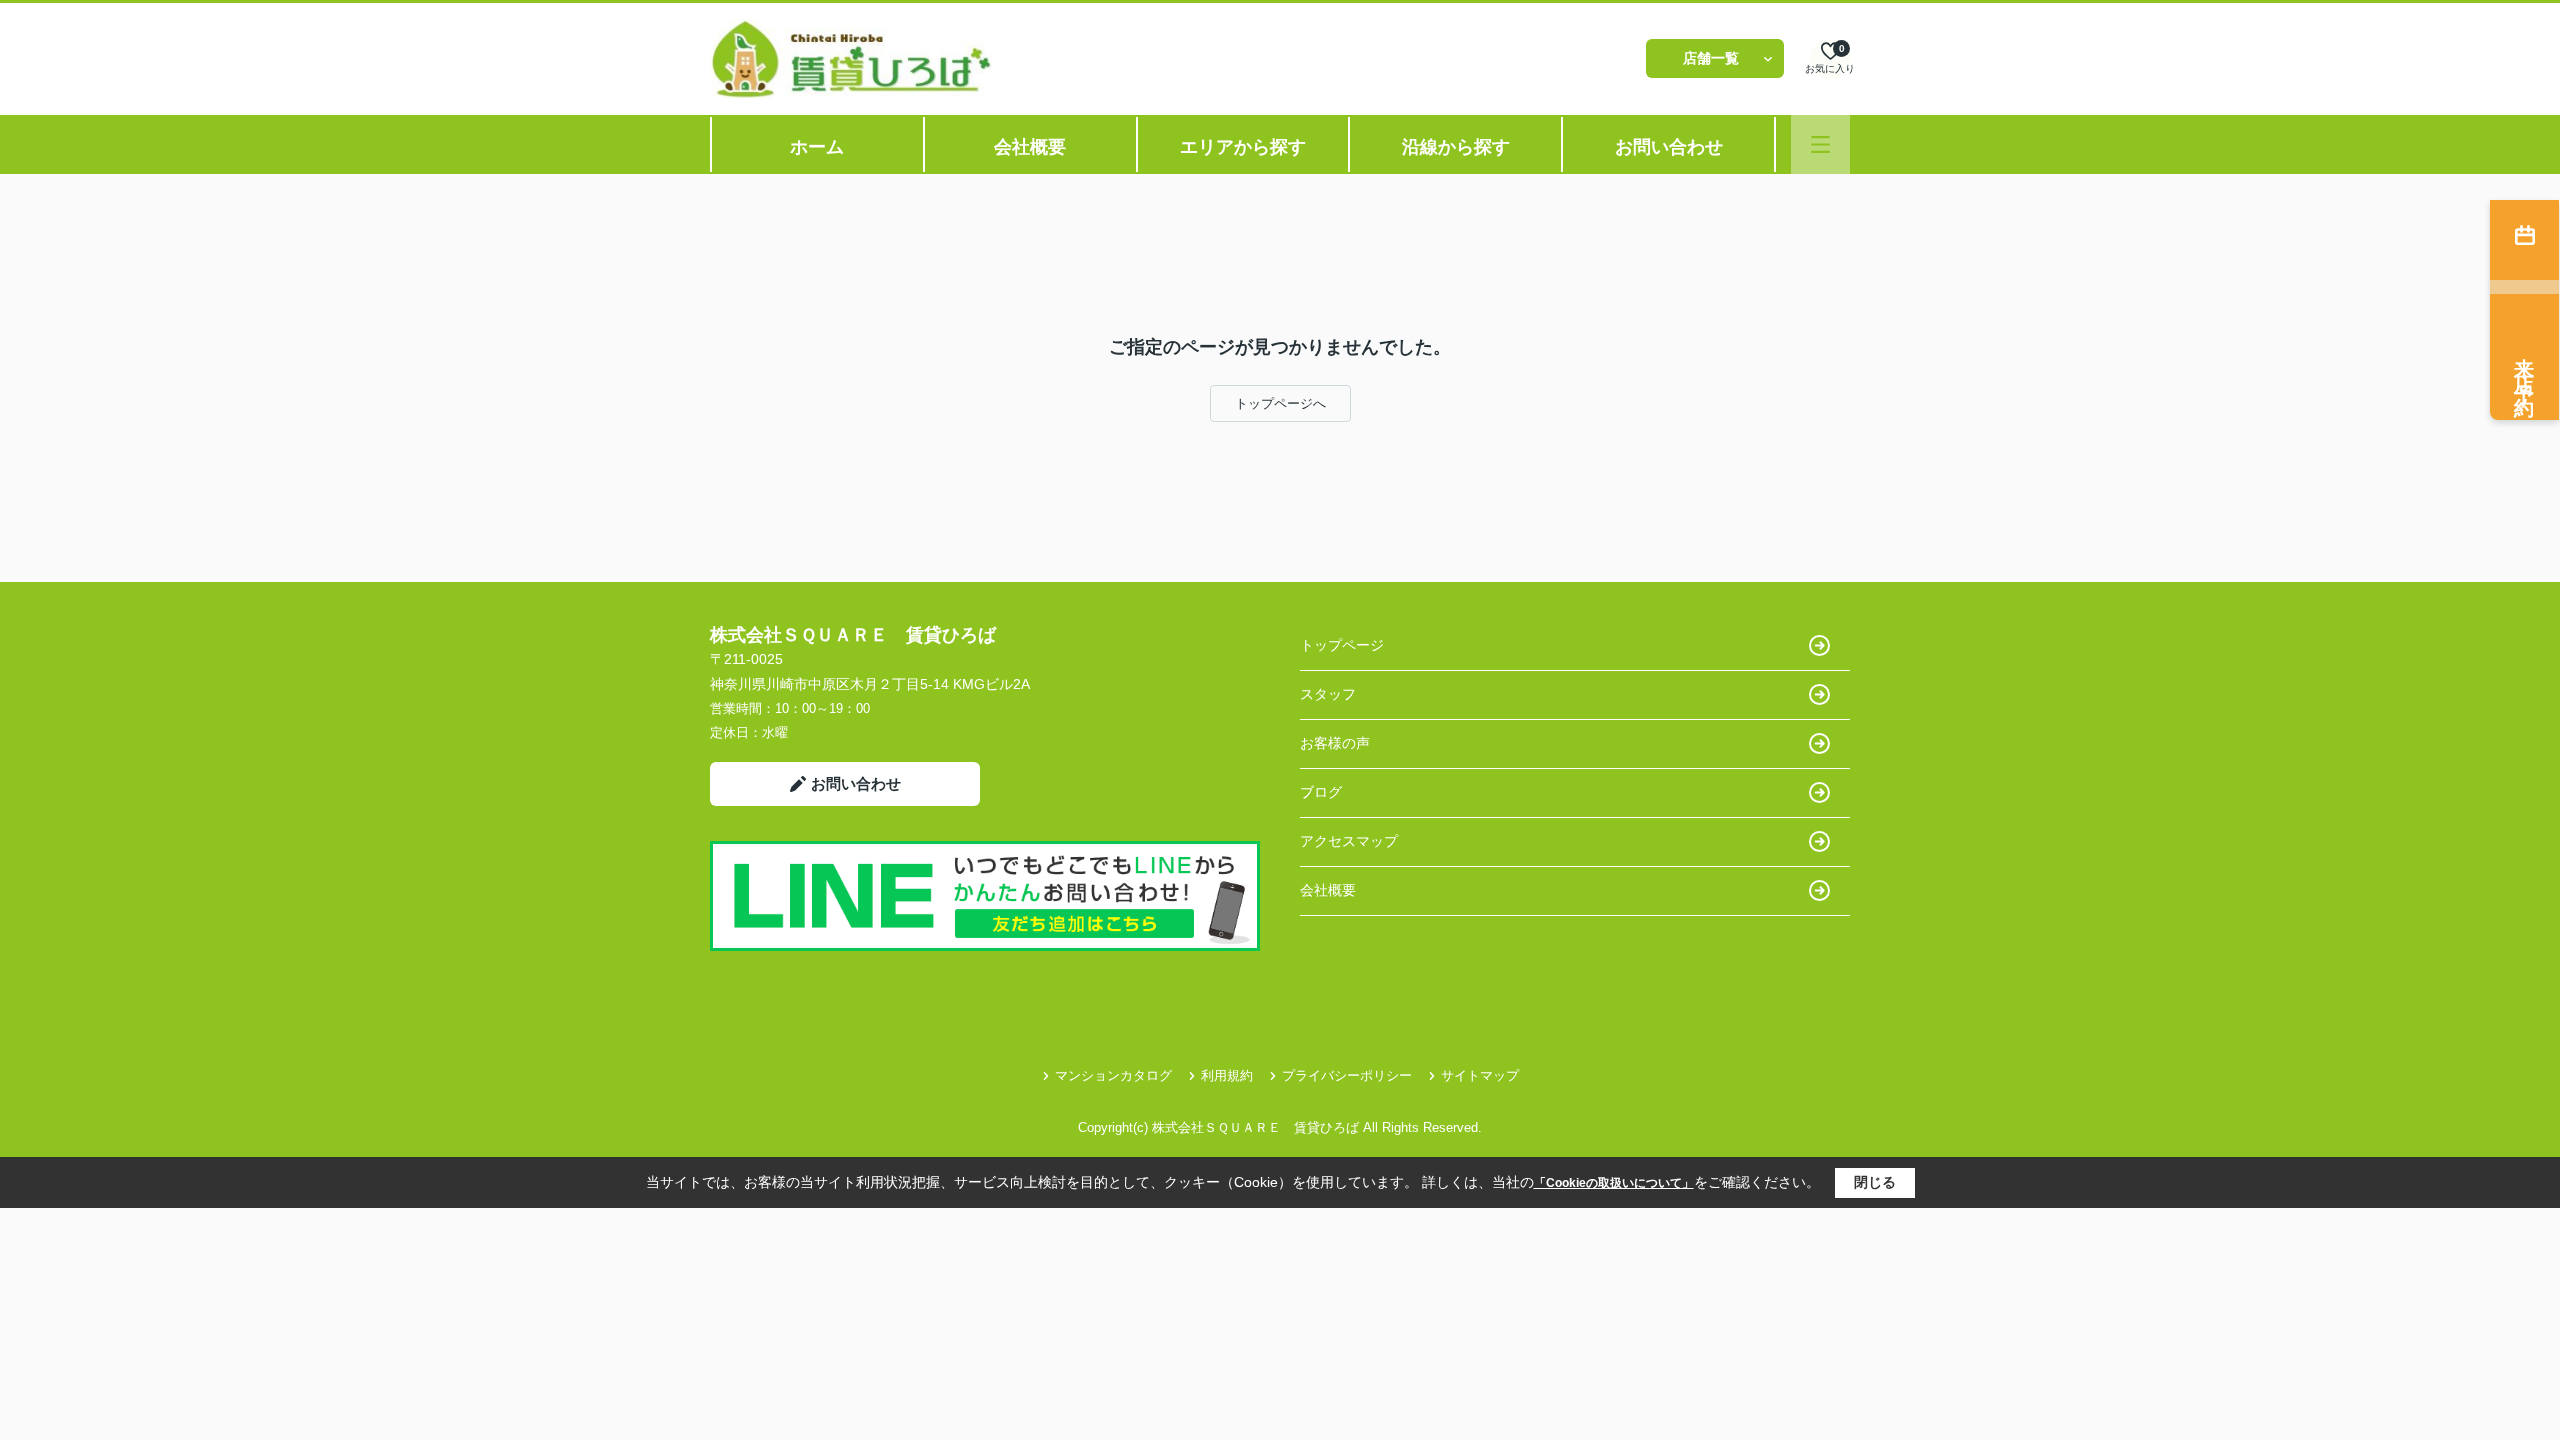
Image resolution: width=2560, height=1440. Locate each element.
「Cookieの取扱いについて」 (1614, 1183)
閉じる (1875, 1182)
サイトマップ (1480, 1075)
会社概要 (1030, 147)
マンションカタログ (1113, 1075)
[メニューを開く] (1820, 144)
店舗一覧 (1711, 58)
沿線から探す (1456, 147)
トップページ (1342, 645)
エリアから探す (1243, 147)
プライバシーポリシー (1347, 1075)
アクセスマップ (1349, 841)
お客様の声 (1335, 743)
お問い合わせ (1669, 147)
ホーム (817, 147)
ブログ (1321, 792)
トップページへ (1280, 403)
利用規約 (1227, 1075)
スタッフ (1328, 694)
